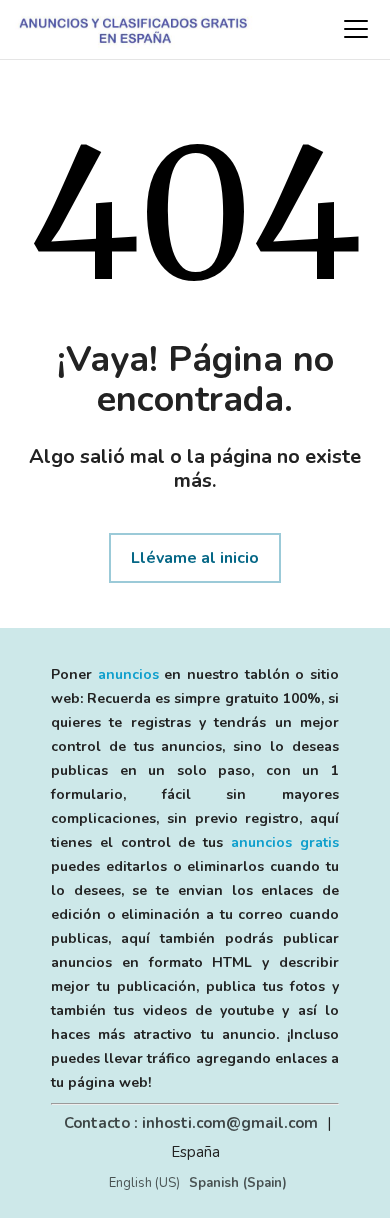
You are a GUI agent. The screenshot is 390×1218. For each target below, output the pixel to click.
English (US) (144, 1183)
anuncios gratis (285, 842)
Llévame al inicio (195, 558)
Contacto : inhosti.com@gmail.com (191, 1123)
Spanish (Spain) (238, 1183)
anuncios (128, 674)
